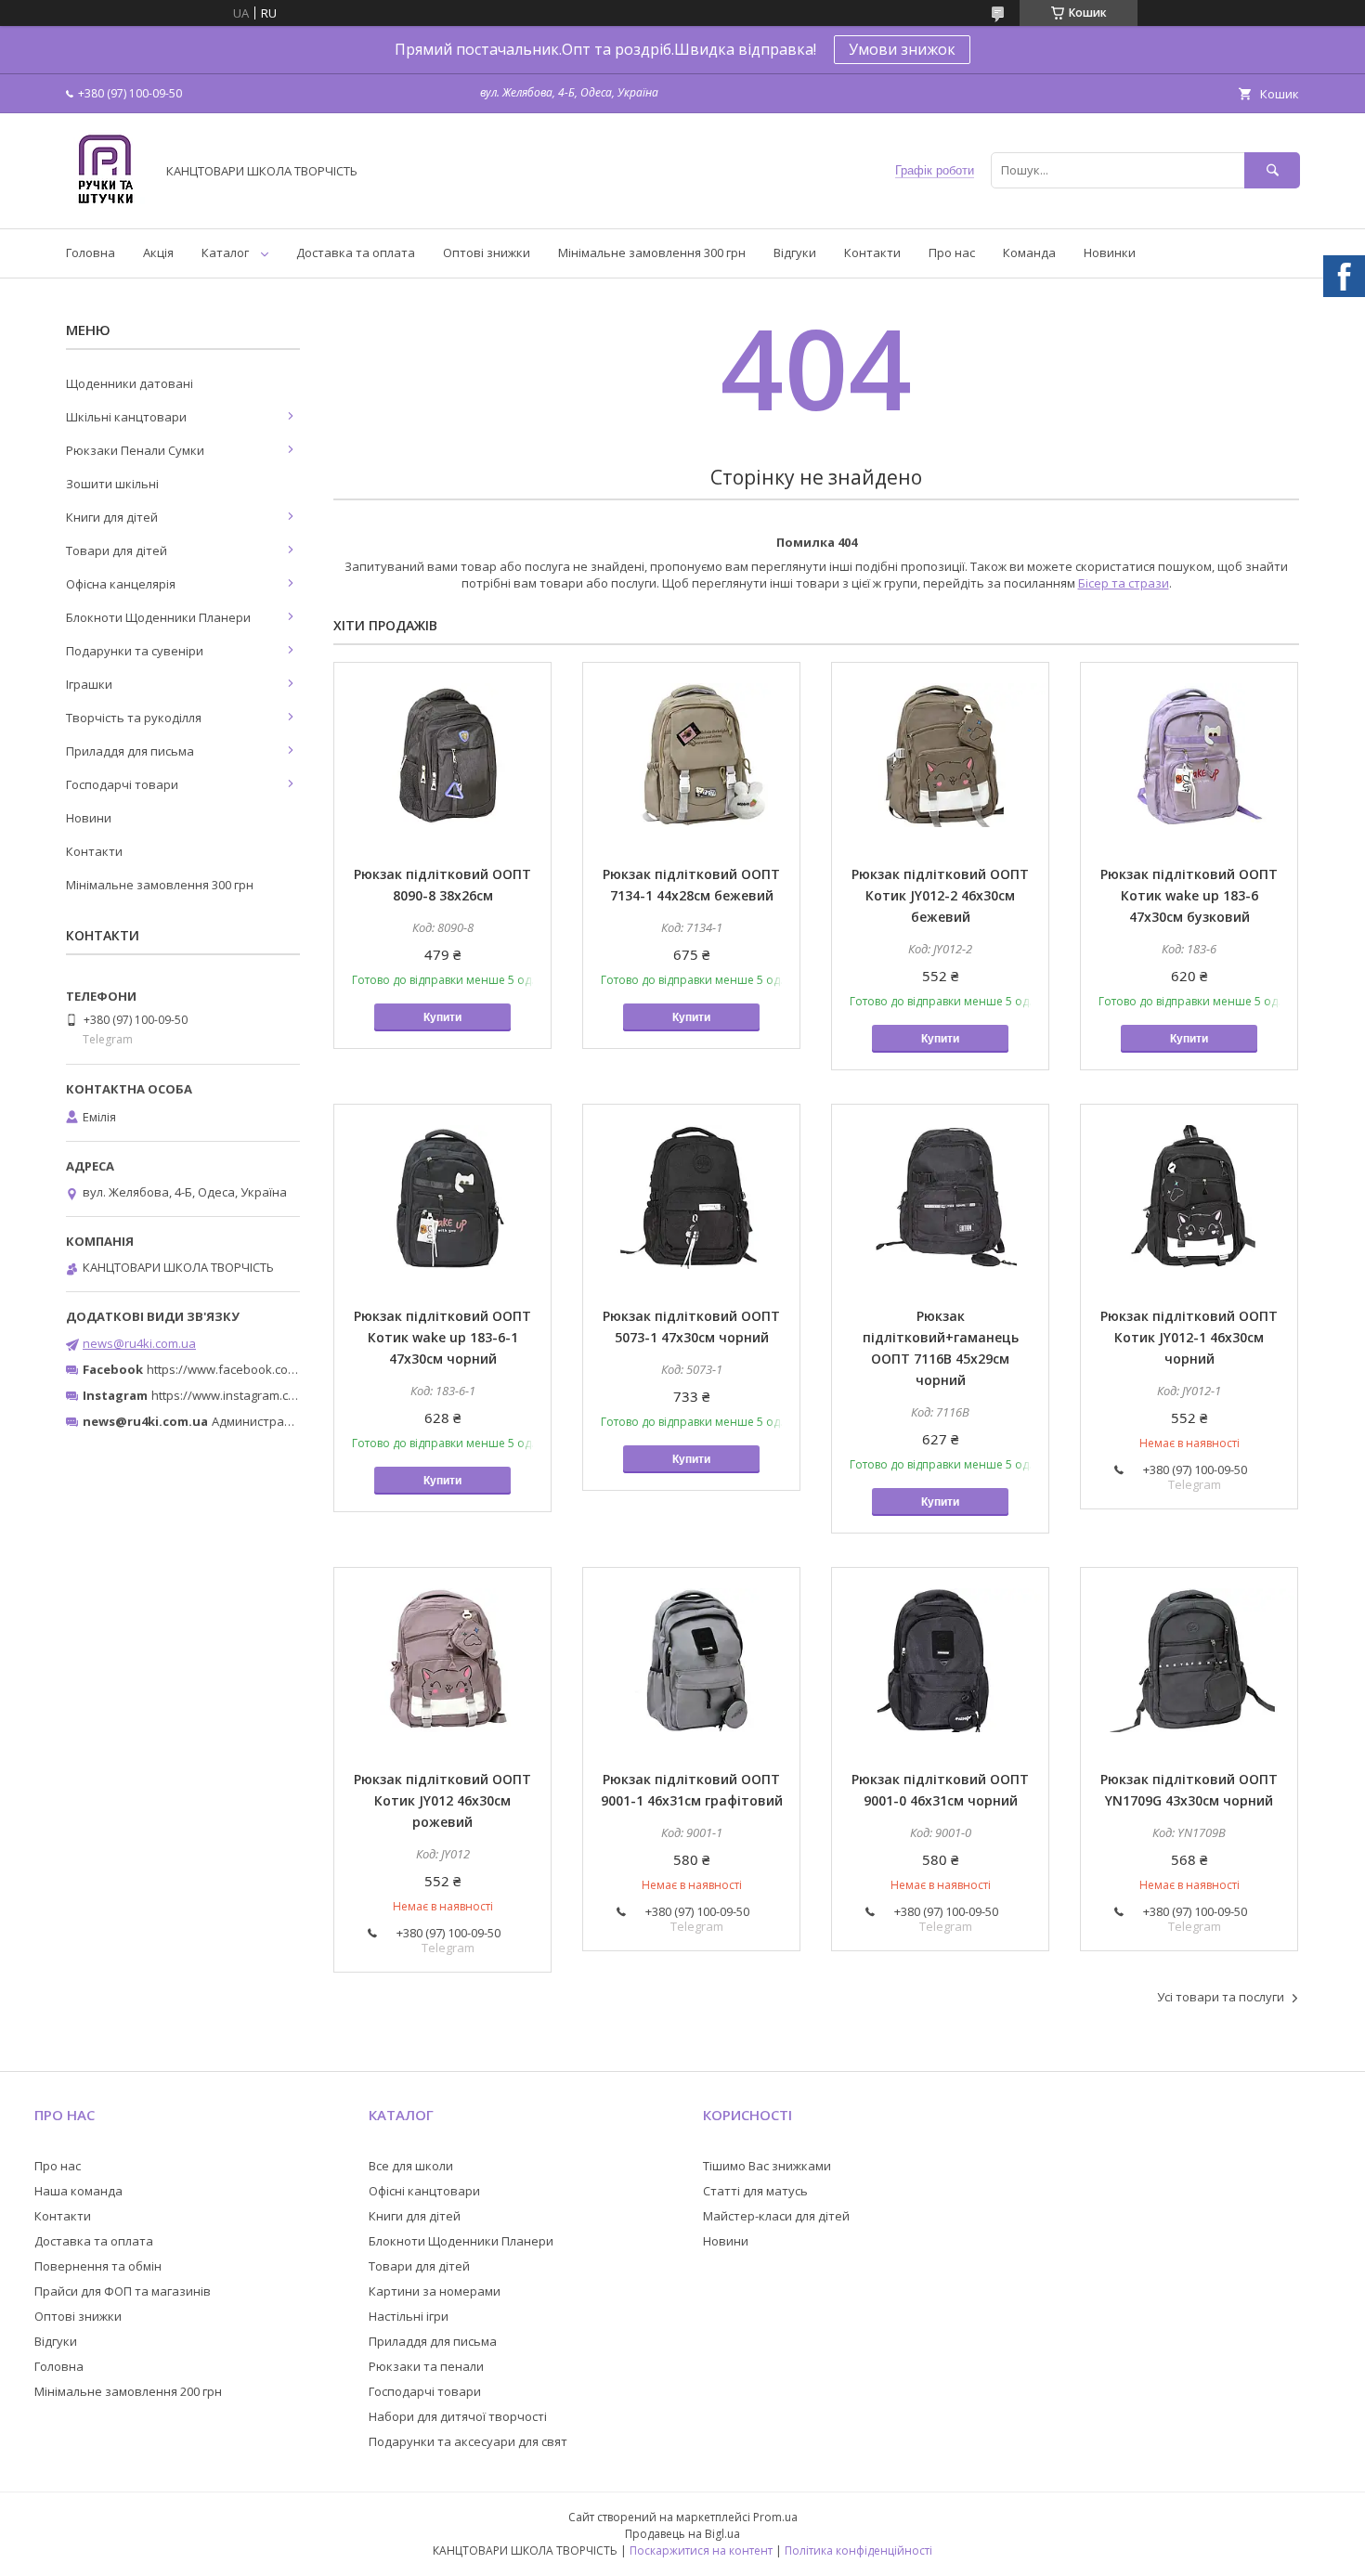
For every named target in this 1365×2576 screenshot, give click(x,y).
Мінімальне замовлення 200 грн (128, 2391)
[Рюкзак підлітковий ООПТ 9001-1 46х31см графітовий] (691, 1661)
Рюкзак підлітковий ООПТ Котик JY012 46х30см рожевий (442, 1800)
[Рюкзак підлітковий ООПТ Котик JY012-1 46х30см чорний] (1189, 1197)
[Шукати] (1272, 170)
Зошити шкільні (112, 484)
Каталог (225, 252)
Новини (89, 818)
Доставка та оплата (356, 252)
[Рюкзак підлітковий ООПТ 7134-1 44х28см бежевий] (691, 756)
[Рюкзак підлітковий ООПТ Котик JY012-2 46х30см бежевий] (940, 756)
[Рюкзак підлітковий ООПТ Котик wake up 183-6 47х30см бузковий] (1189, 756)
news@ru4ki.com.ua (139, 1343)
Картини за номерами (435, 2291)
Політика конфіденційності (858, 2550)
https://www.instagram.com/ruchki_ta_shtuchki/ (285, 1395)
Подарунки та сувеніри (135, 651)
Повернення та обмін (98, 2266)
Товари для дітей (117, 550)
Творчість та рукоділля (134, 718)
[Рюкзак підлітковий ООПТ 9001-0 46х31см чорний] (940, 1661)
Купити (442, 1017)
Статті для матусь (755, 2191)
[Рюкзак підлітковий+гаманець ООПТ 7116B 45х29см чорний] (940, 1197)
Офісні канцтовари (424, 2191)
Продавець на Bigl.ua (682, 2534)
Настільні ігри (409, 2316)
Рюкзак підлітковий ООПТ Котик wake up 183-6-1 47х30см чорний (442, 1337)
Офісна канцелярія (121, 584)
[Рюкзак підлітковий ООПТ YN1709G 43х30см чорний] (1189, 1661)
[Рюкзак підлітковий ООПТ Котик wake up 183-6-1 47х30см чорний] (442, 1197)
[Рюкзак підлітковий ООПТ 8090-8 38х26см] (442, 756)
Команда (1029, 252)
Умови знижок (902, 49)
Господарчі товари (122, 784)
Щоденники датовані (130, 383)
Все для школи (411, 2166)
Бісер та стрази (1124, 583)
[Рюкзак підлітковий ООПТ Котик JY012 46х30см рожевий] (442, 1661)
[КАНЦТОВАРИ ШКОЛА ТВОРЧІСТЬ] (105, 204)
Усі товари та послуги (1221, 1997)
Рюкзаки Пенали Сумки (135, 450)
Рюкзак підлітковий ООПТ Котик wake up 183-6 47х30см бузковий (1189, 895)
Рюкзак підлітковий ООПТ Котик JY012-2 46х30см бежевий (940, 895)
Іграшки (89, 684)
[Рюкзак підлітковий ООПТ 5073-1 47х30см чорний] (691, 1197)
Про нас (952, 252)
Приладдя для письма (130, 751)
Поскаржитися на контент (701, 2550)
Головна (91, 252)
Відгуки (795, 252)
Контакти (872, 252)
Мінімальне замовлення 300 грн (652, 252)
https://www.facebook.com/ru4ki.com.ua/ (263, 1369)
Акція (158, 252)
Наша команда (78, 2191)
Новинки (1110, 252)
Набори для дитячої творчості (458, 2416)
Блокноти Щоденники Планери (158, 617)
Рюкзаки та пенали (426, 2366)
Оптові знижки (487, 252)
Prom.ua (775, 2517)
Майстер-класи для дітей (776, 2216)
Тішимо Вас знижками (767, 2166)
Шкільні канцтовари (126, 417)
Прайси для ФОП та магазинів (123, 2291)
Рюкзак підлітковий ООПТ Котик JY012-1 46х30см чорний (1189, 1337)
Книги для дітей (112, 517)
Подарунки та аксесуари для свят (468, 2441)
